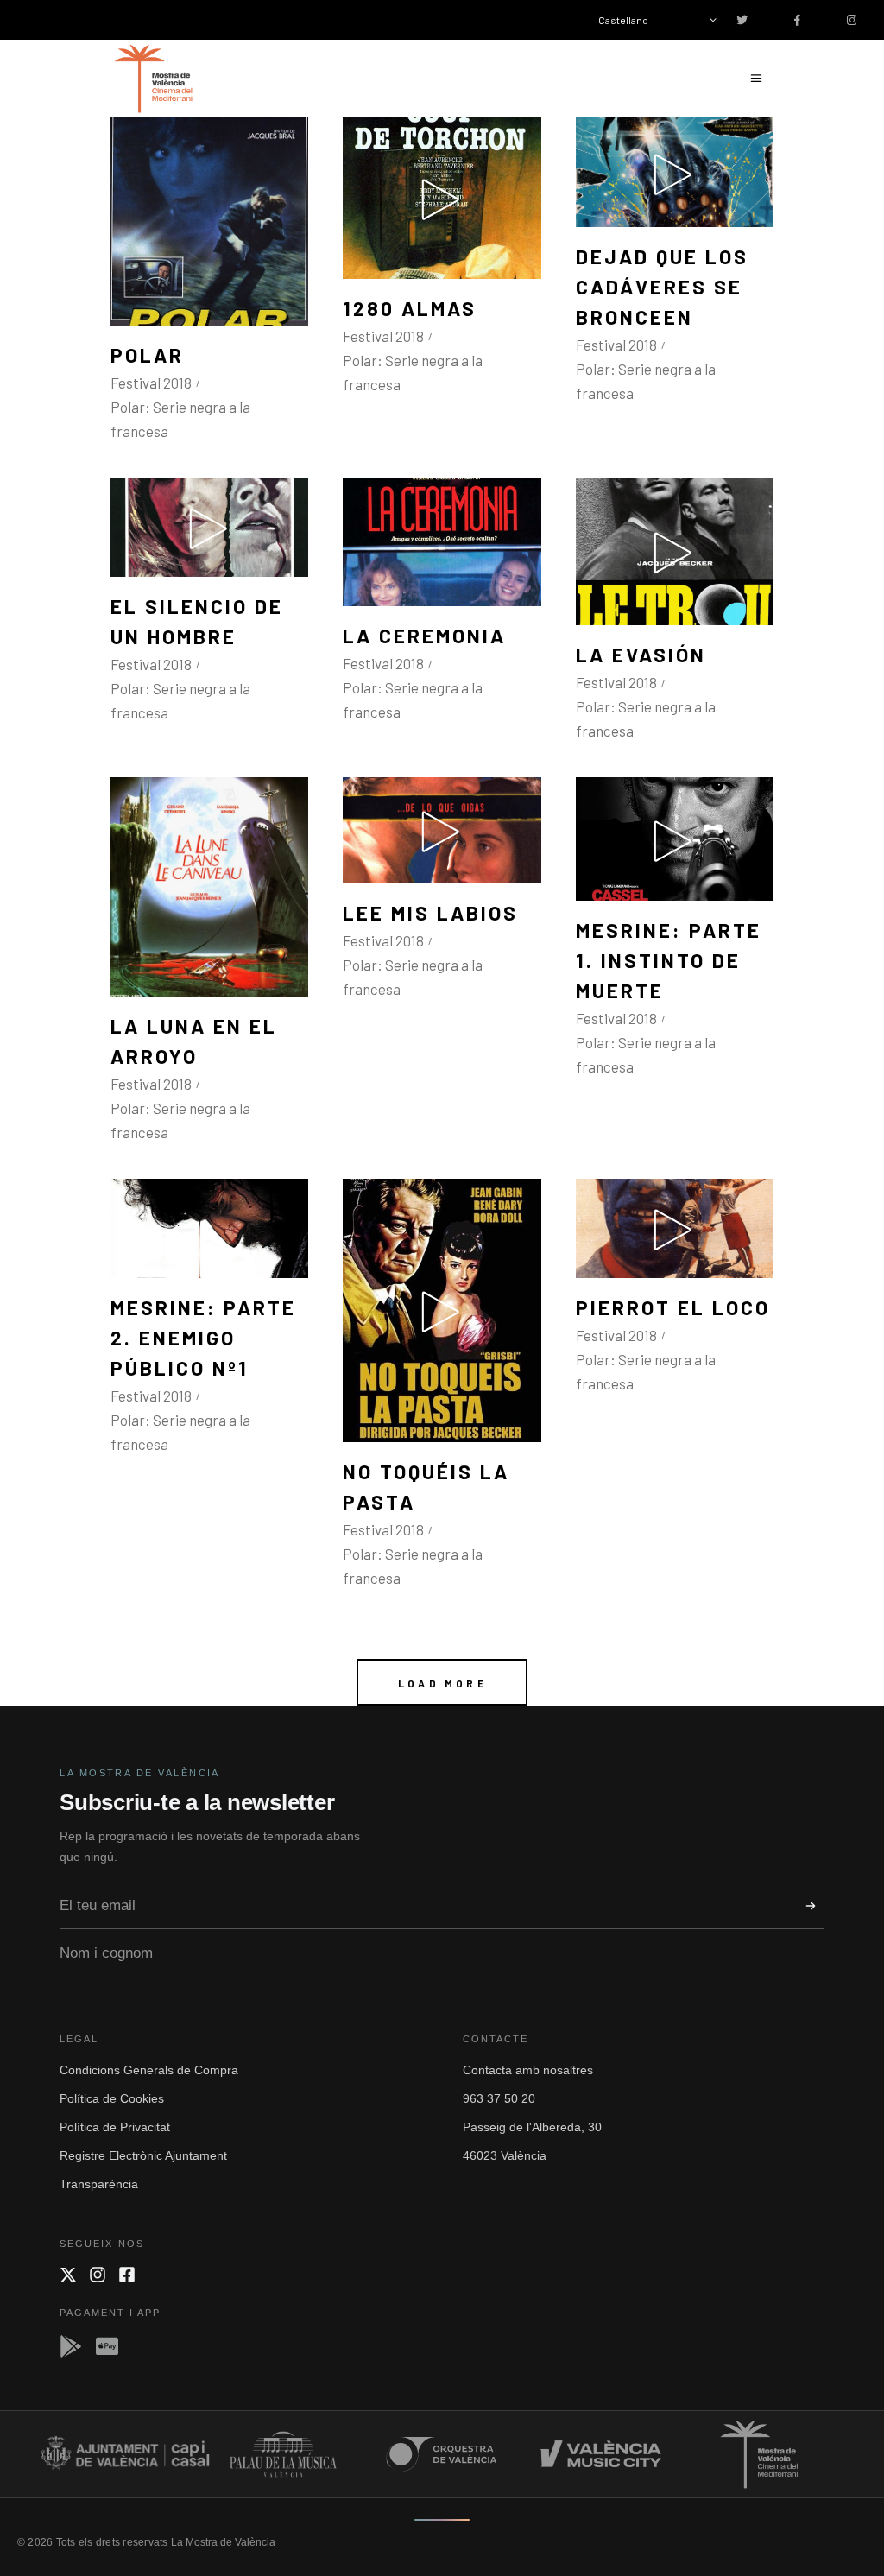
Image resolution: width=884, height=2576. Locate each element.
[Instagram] (98, 2275)
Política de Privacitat (115, 2127)
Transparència (99, 2184)
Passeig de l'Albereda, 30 (532, 2127)
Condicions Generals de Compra (149, 2070)
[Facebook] (127, 2275)
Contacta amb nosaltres (528, 2070)
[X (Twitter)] (68, 2275)
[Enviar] (811, 1906)
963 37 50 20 (499, 2098)
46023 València (505, 2155)
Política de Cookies (112, 2098)
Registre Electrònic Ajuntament (143, 2155)
